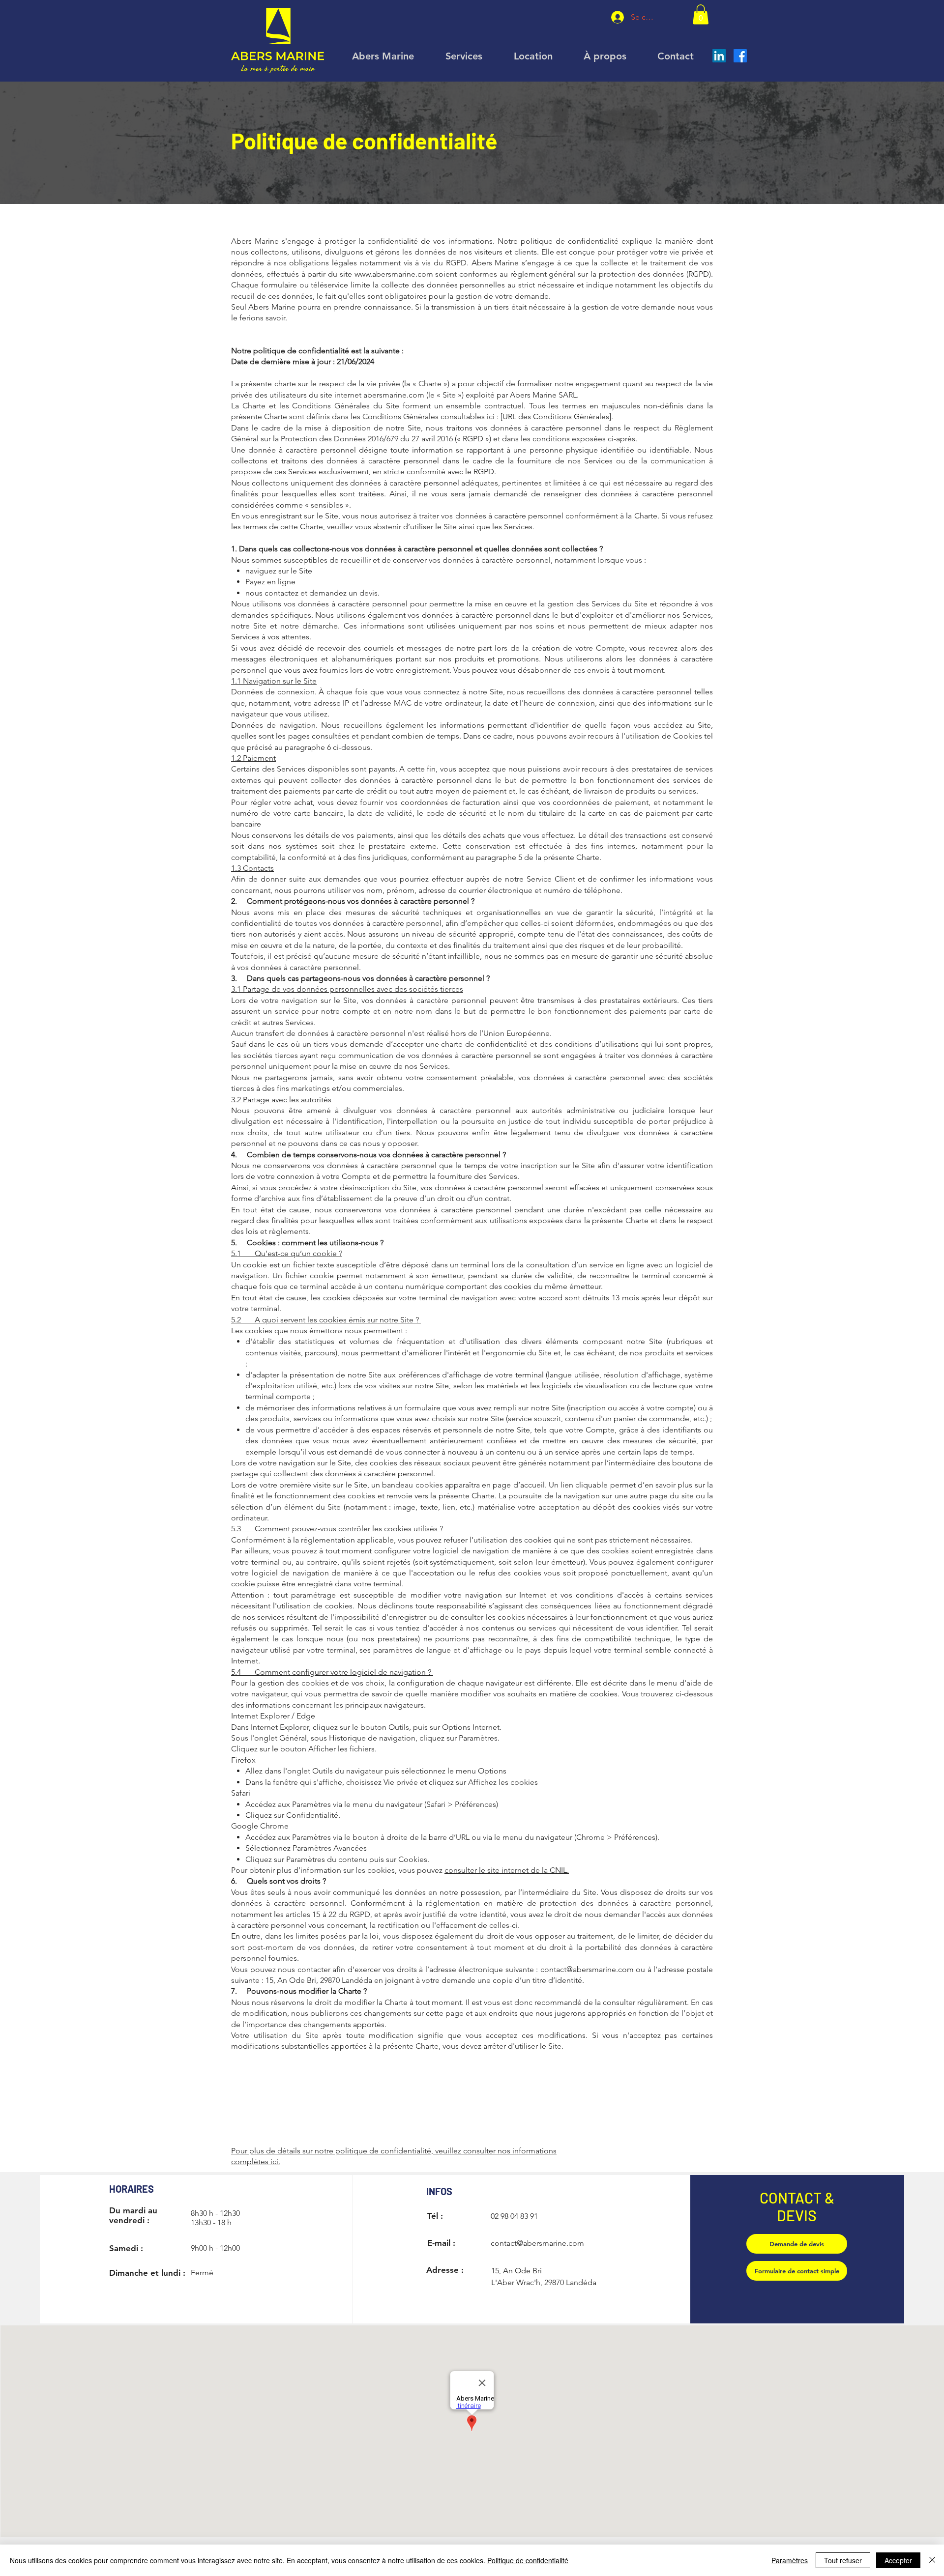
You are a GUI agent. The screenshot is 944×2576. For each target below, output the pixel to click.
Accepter (898, 2560)
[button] (701, 14)
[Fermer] (932, 2560)
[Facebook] (740, 56)
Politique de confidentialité (528, 2560)
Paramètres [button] (790, 2560)
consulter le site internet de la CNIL (506, 1870)
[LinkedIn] (719, 56)
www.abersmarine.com (394, 274)
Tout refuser (843, 2560)
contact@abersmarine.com (587, 1969)
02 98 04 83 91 (514, 2216)
